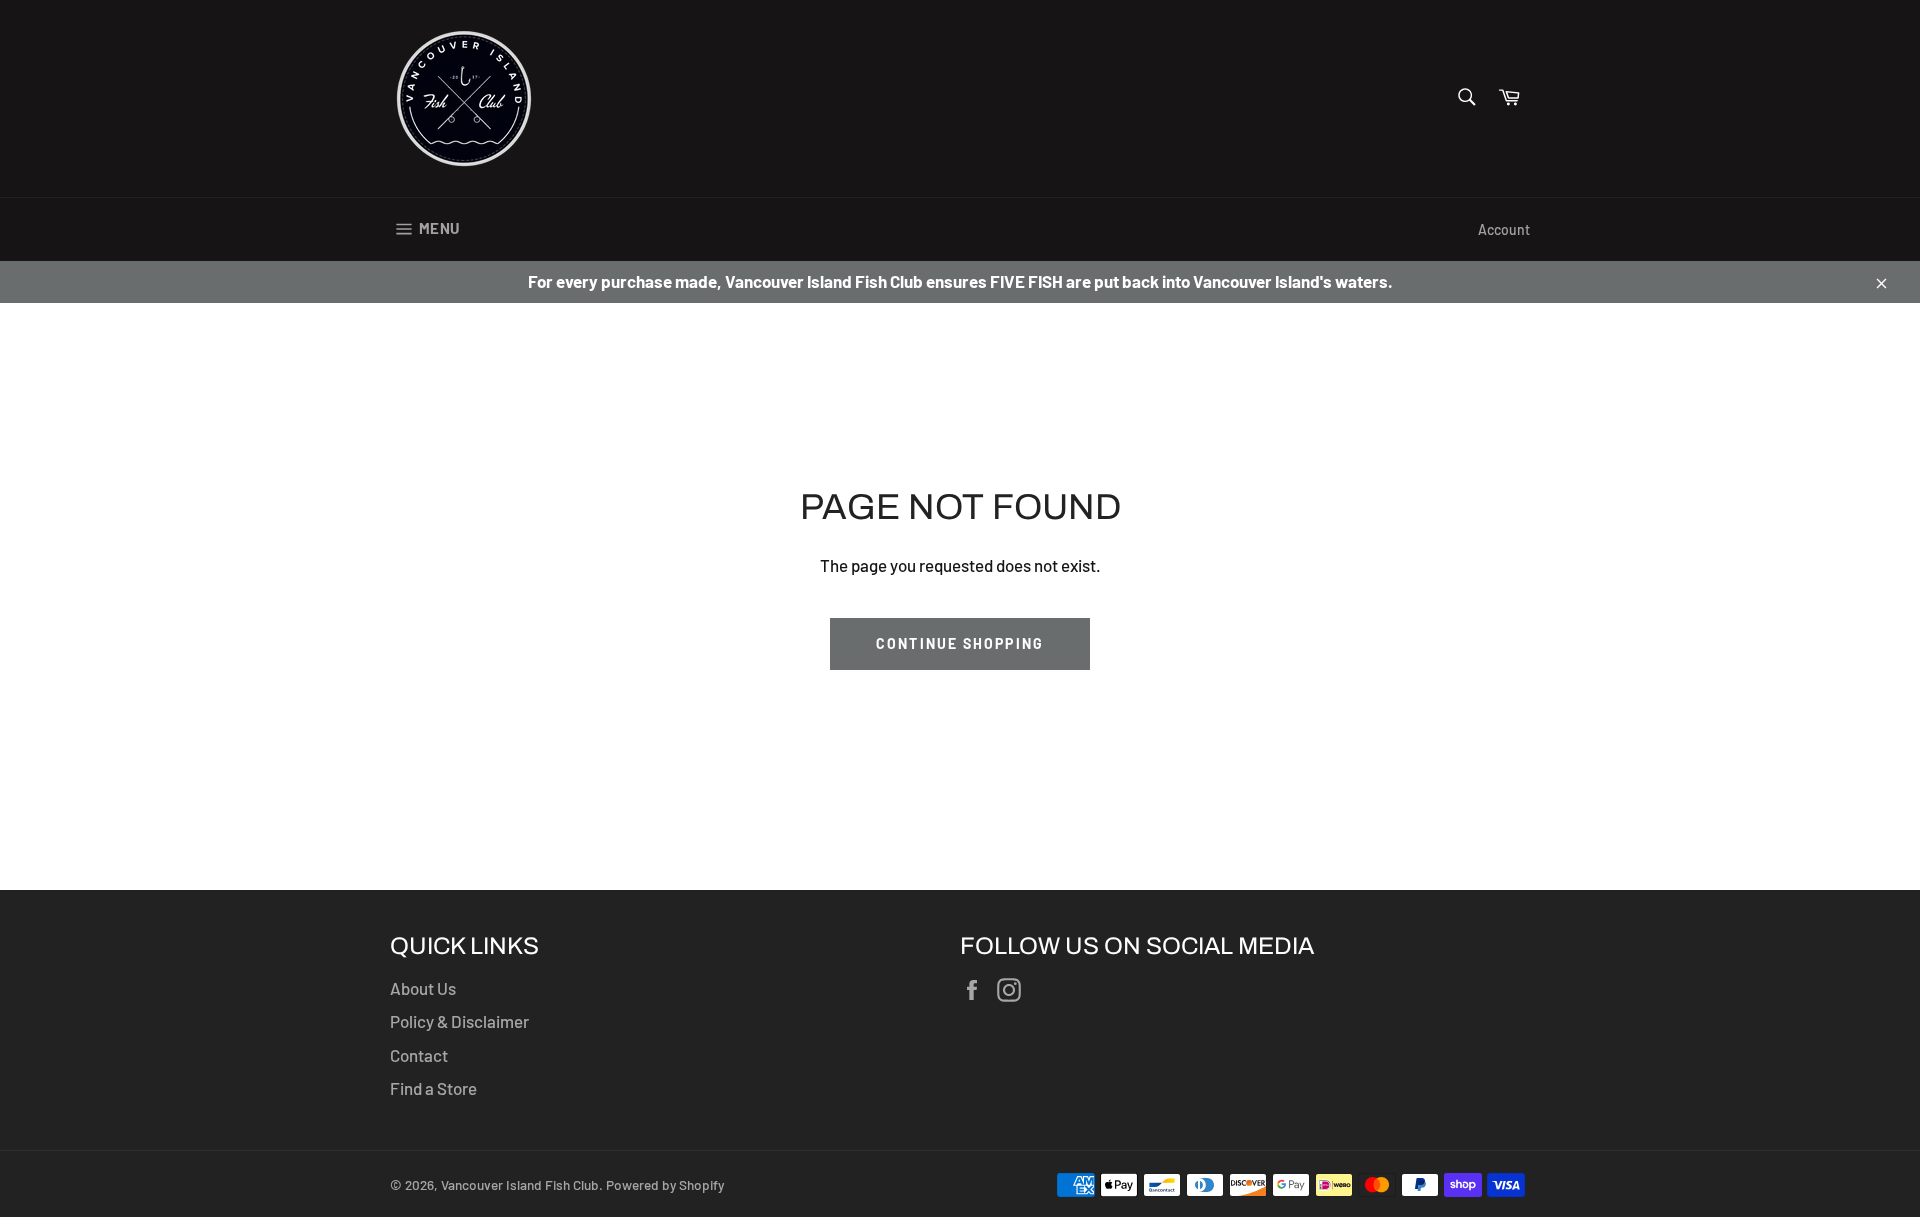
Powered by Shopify (665, 1184)
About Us (423, 988)
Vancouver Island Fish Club (520, 1184)
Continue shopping (960, 643)
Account (1504, 229)
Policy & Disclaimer (459, 1021)
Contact (419, 1055)
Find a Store (433, 1088)
